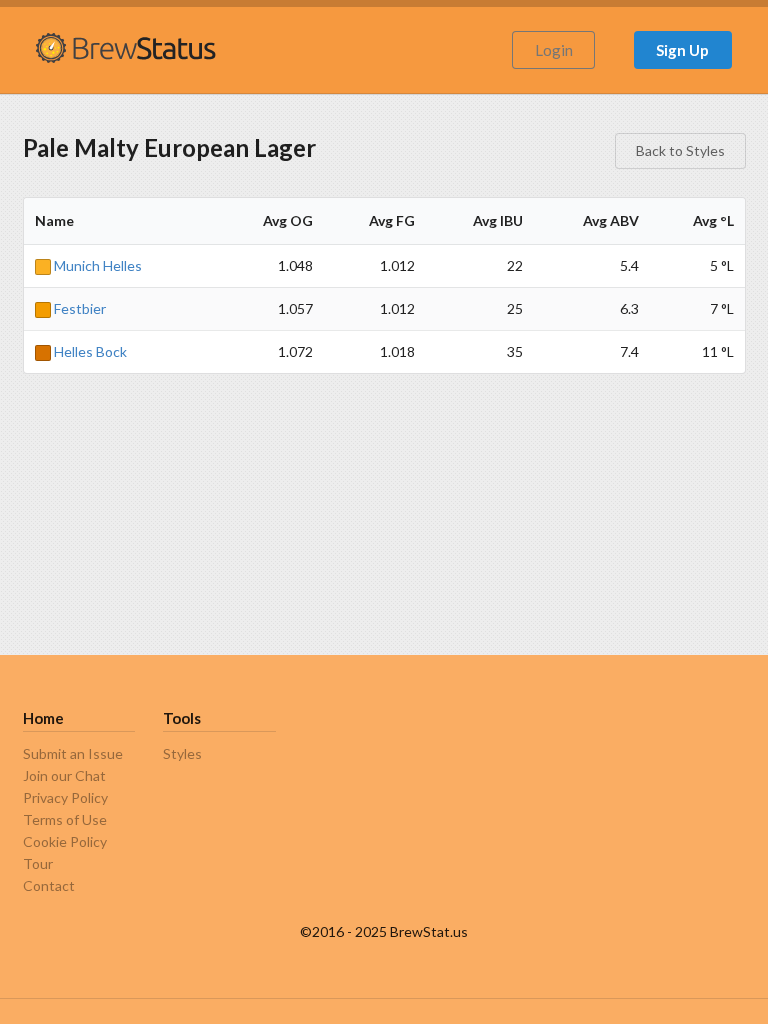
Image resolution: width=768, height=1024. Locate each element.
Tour (38, 863)
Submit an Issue (73, 754)
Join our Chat (64, 775)
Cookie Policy (65, 841)
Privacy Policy (65, 797)
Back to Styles (680, 150)
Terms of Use (65, 819)
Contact (49, 885)
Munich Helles (96, 265)
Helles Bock (89, 351)
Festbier (78, 308)
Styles (182, 754)
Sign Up (682, 50)
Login (554, 50)
